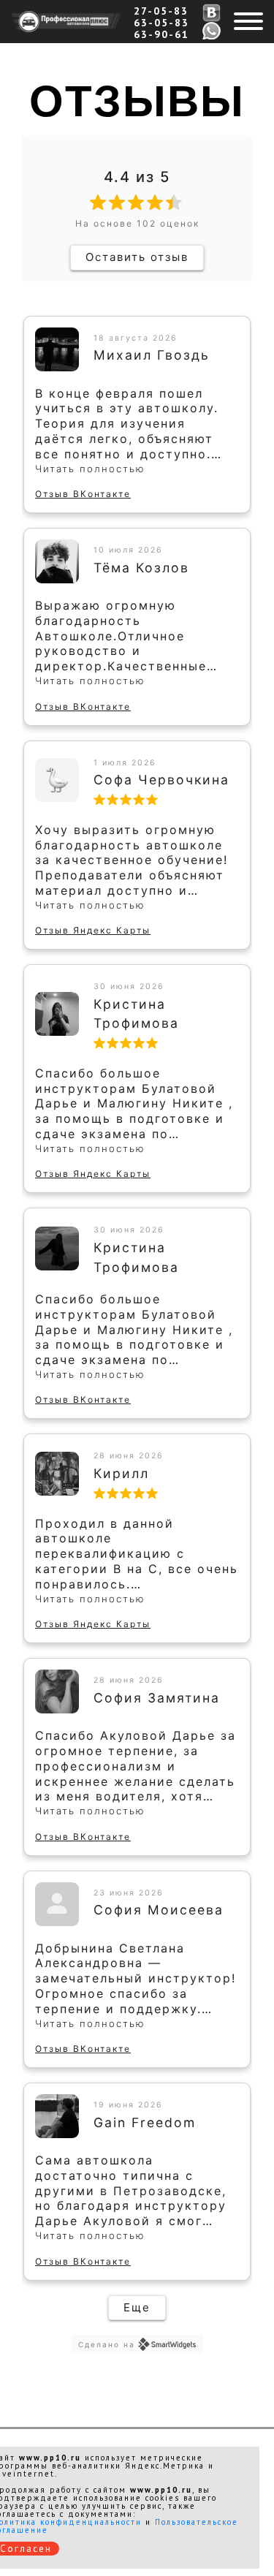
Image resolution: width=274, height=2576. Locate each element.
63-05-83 (161, 23)
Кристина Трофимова (136, 1014)
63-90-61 (161, 34)
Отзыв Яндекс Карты (93, 930)
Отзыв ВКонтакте (83, 494)
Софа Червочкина (161, 780)
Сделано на (107, 2344)
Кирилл (121, 1473)
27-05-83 (161, 11)
